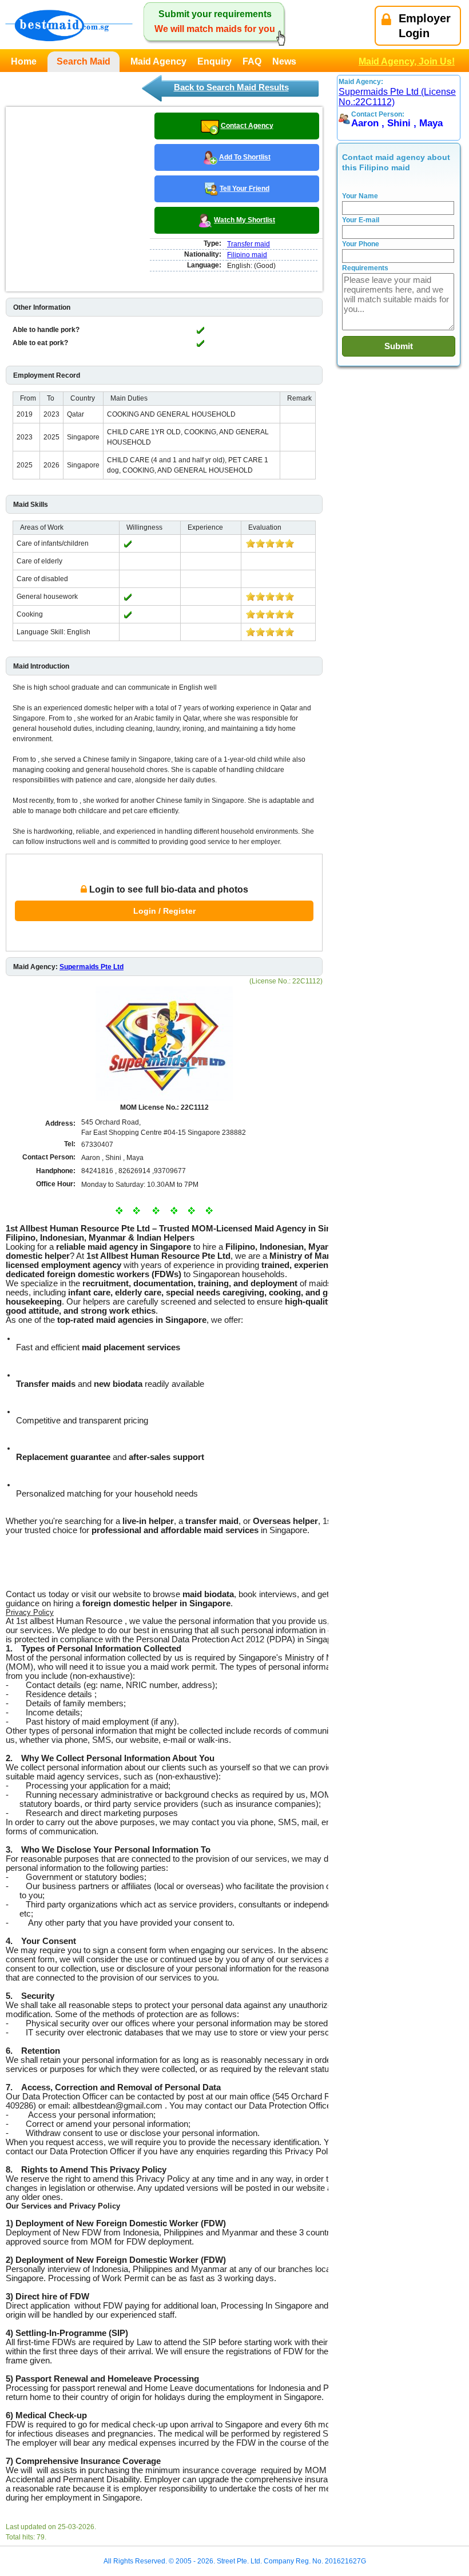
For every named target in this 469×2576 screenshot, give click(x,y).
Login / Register (164, 911)
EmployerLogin (425, 26)
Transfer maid (249, 244)
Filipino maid (247, 255)
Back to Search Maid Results (231, 87)
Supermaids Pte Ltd (92, 967)
